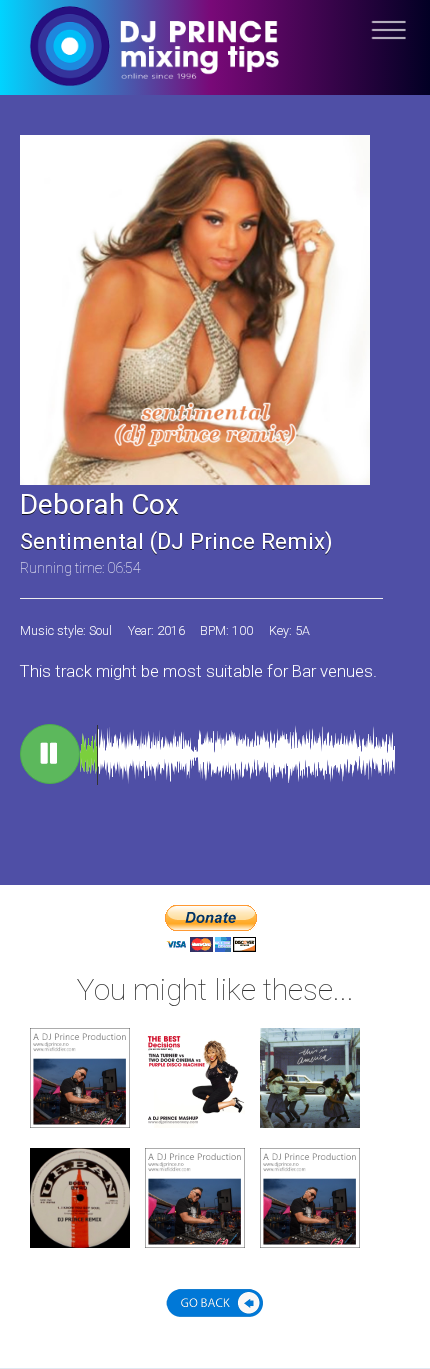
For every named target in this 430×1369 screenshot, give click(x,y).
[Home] (215, 62)
